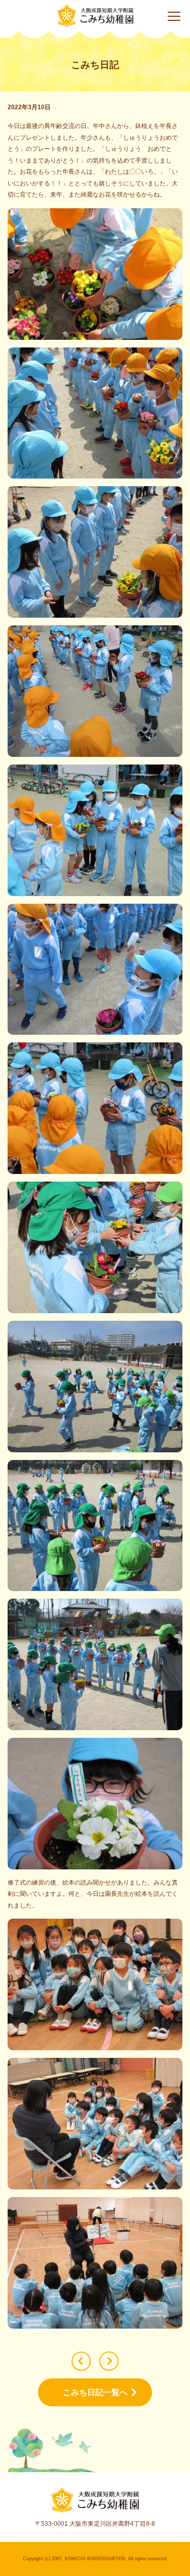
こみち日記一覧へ (95, 2392)
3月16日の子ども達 (81, 2361)
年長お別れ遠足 (109, 2361)
